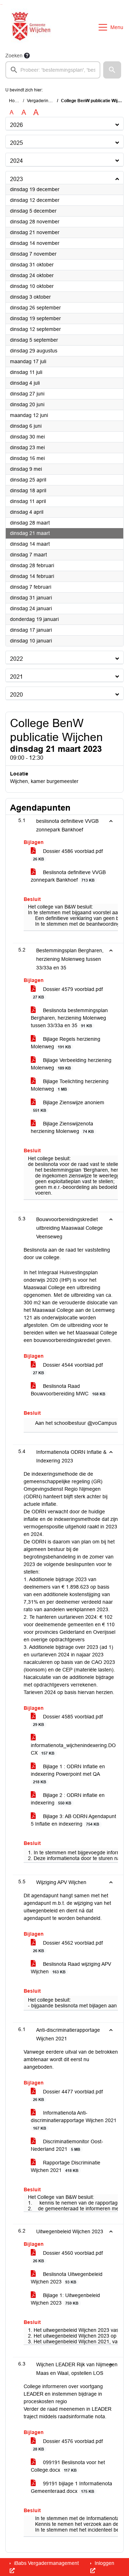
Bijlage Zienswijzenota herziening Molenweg (62, 1127)
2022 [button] (16, 659)
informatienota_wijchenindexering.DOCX (73, 1749)
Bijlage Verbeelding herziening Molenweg (71, 1064)
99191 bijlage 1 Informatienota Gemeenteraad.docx (71, 2487)
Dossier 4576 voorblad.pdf (68, 2445)
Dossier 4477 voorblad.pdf (68, 2095)
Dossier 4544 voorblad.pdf (68, 1368)
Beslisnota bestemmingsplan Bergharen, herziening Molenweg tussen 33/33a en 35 (69, 1018)
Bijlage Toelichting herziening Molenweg (70, 1085)
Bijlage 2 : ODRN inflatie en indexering (68, 1799)
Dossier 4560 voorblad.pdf (68, 2257)
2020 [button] (16, 695)
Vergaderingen (41, 101)
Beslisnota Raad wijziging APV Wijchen (71, 1968)
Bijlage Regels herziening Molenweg (66, 1043)
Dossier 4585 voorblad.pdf (68, 1720)
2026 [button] (16, 125)
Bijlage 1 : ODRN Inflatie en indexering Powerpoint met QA (68, 1774)
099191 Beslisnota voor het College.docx (68, 2466)
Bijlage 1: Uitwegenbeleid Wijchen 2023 (65, 2299)
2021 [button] (16, 677)
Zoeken (14, 56)
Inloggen (104, 2563)
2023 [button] (16, 179)
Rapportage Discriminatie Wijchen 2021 (66, 2166)
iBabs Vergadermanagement (46, 2563)
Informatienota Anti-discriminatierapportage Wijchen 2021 (74, 2120)
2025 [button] (16, 143)
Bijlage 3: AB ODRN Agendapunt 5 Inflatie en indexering (73, 1820)
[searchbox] (53, 70)
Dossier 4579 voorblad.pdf (68, 993)
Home (15, 101)
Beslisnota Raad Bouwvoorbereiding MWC (68, 1390)
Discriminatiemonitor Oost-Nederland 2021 (67, 2145)
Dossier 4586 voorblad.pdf (68, 855)
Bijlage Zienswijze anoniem (69, 1106)
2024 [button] (16, 161)
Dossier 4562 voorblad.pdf (68, 1946)
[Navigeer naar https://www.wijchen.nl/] (30, 27)
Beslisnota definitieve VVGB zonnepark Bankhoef (68, 876)
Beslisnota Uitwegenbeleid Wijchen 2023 (67, 2278)
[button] (112, 70)
